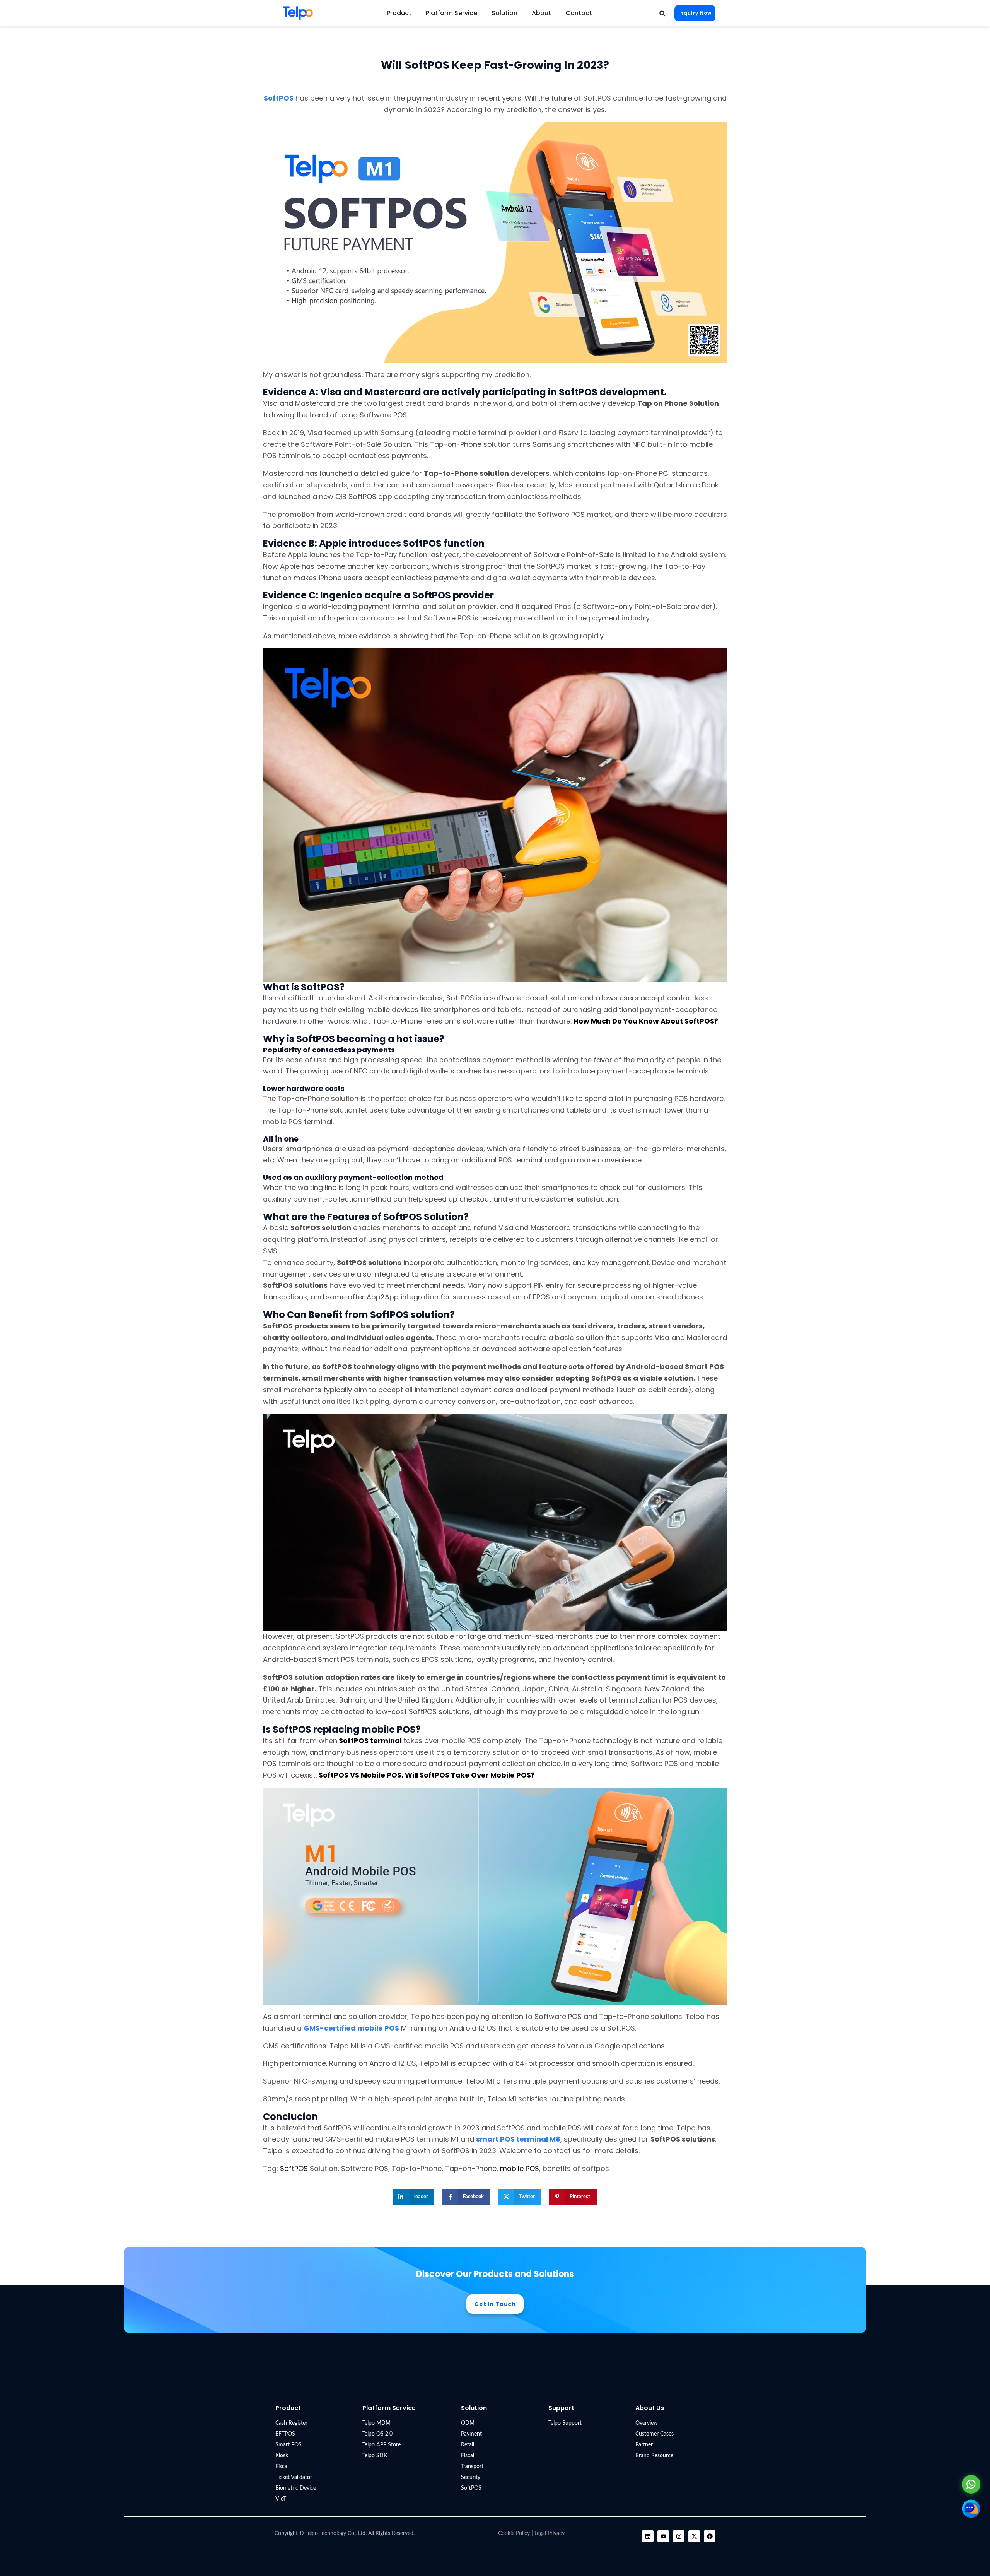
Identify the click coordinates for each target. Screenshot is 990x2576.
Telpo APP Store (381, 2445)
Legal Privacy (550, 2533)
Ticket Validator (294, 2477)
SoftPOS (294, 2168)
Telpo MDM (376, 2423)
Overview (647, 2423)
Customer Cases (655, 2434)
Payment (471, 2434)
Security (471, 2477)
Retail (468, 2445)
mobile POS (520, 2168)
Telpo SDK (375, 2456)
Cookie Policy (514, 2533)
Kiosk (282, 2456)
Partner (644, 2445)
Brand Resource (654, 2456)
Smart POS (288, 2445)
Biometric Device (296, 2488)
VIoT (281, 2499)
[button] (662, 13)
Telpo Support (565, 2423)
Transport (472, 2467)
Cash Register (291, 2423)
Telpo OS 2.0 (377, 2434)
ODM (468, 2423)
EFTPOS (285, 2434)
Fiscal (282, 2467)
